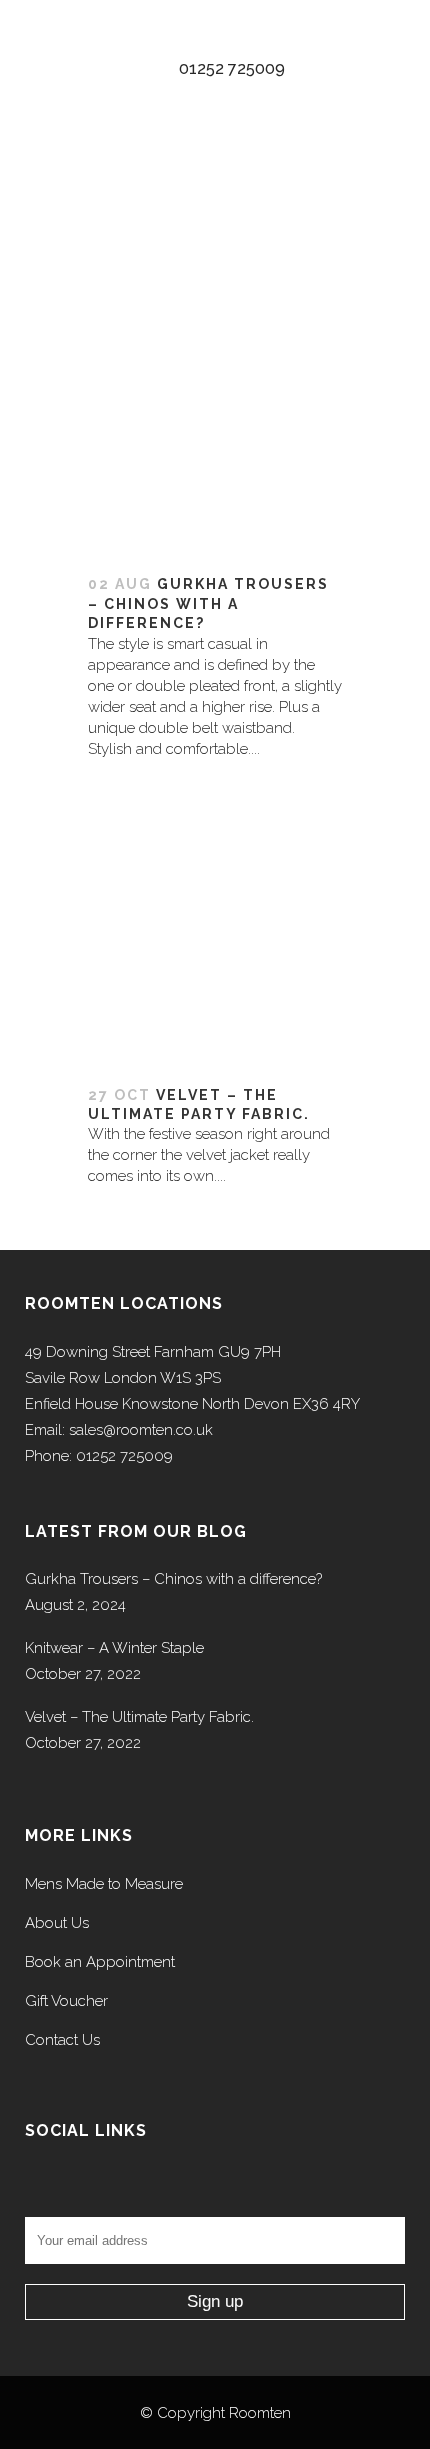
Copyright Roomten (224, 2413)
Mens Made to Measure (104, 1884)
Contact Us (62, 2040)
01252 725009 (232, 68)
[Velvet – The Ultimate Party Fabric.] (215, 943)
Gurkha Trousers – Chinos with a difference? (208, 603)
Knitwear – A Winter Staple (114, 1648)
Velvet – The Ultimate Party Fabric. (139, 1717)
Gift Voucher (66, 2001)
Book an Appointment (100, 1962)
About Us (57, 1923)
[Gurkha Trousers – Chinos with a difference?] (215, 351)
